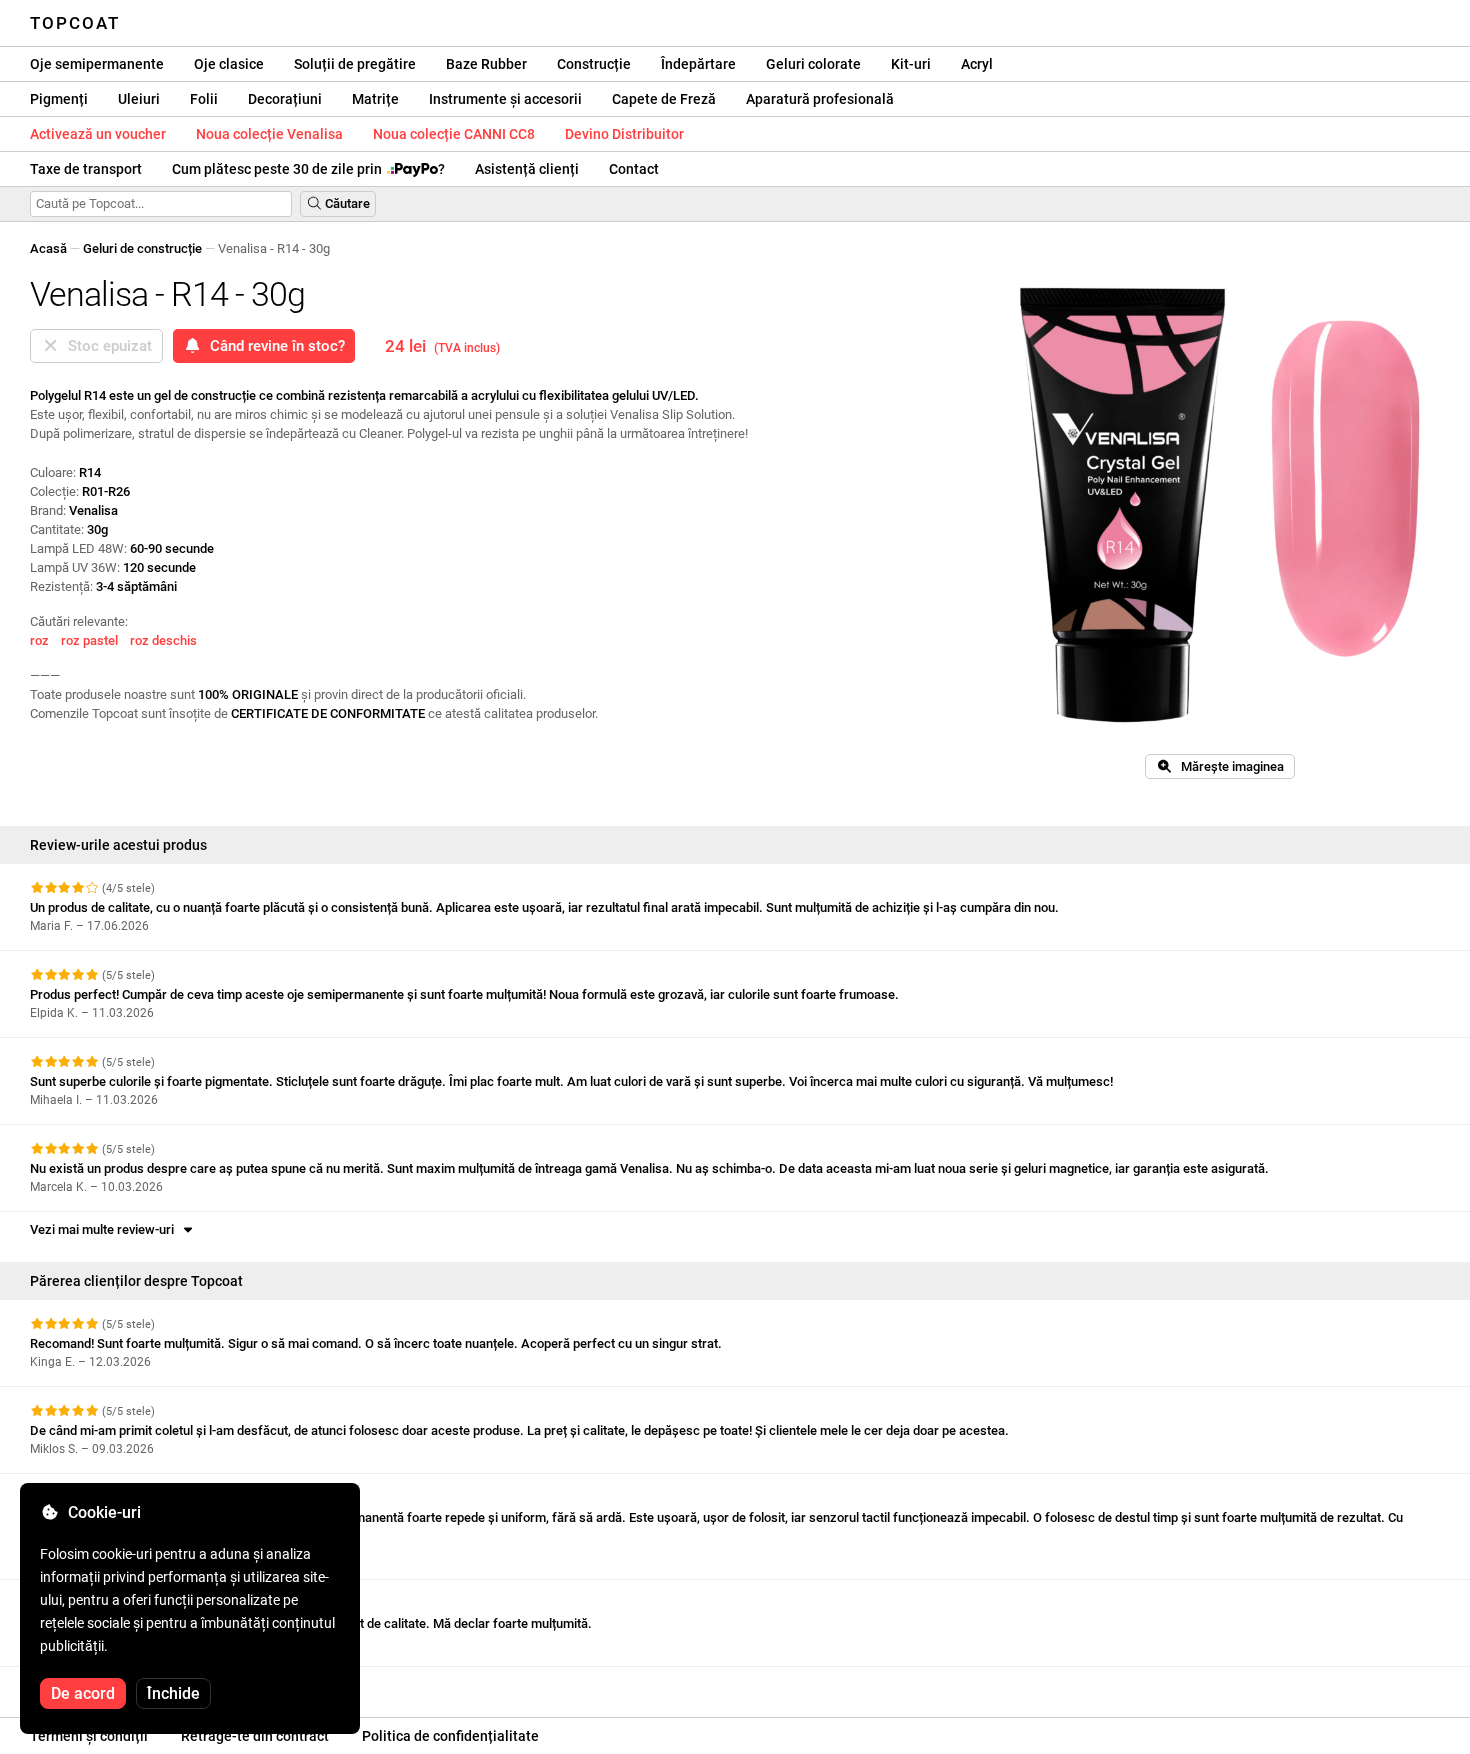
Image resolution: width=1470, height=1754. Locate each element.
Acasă (48, 248)
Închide (173, 1693)
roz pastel (89, 640)
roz (39, 640)
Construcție (594, 64)
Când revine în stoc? (273, 346)
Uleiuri (139, 99)
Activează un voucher (98, 134)
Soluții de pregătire (355, 64)
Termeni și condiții (89, 1736)
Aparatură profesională (820, 99)
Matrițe (375, 99)
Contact (634, 169)
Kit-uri (911, 64)
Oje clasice (229, 64)
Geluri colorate (813, 64)
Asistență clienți (527, 169)
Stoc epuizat (106, 346)
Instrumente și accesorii (505, 99)
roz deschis (163, 640)
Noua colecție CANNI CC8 (454, 134)
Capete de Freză (664, 99)
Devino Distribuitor (624, 134)
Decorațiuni (285, 99)
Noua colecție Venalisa (269, 134)
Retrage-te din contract (255, 1736)
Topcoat (75, 23)
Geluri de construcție (142, 248)
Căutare (346, 203)
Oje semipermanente (97, 64)
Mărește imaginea (1228, 766)
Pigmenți (59, 99)
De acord (83, 1693)
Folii (204, 99)
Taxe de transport (86, 169)
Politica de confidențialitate (450, 1736)
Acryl (977, 64)
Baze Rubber (486, 64)
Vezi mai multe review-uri (105, 1229)
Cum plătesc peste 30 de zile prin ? (308, 169)
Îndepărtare (698, 64)
